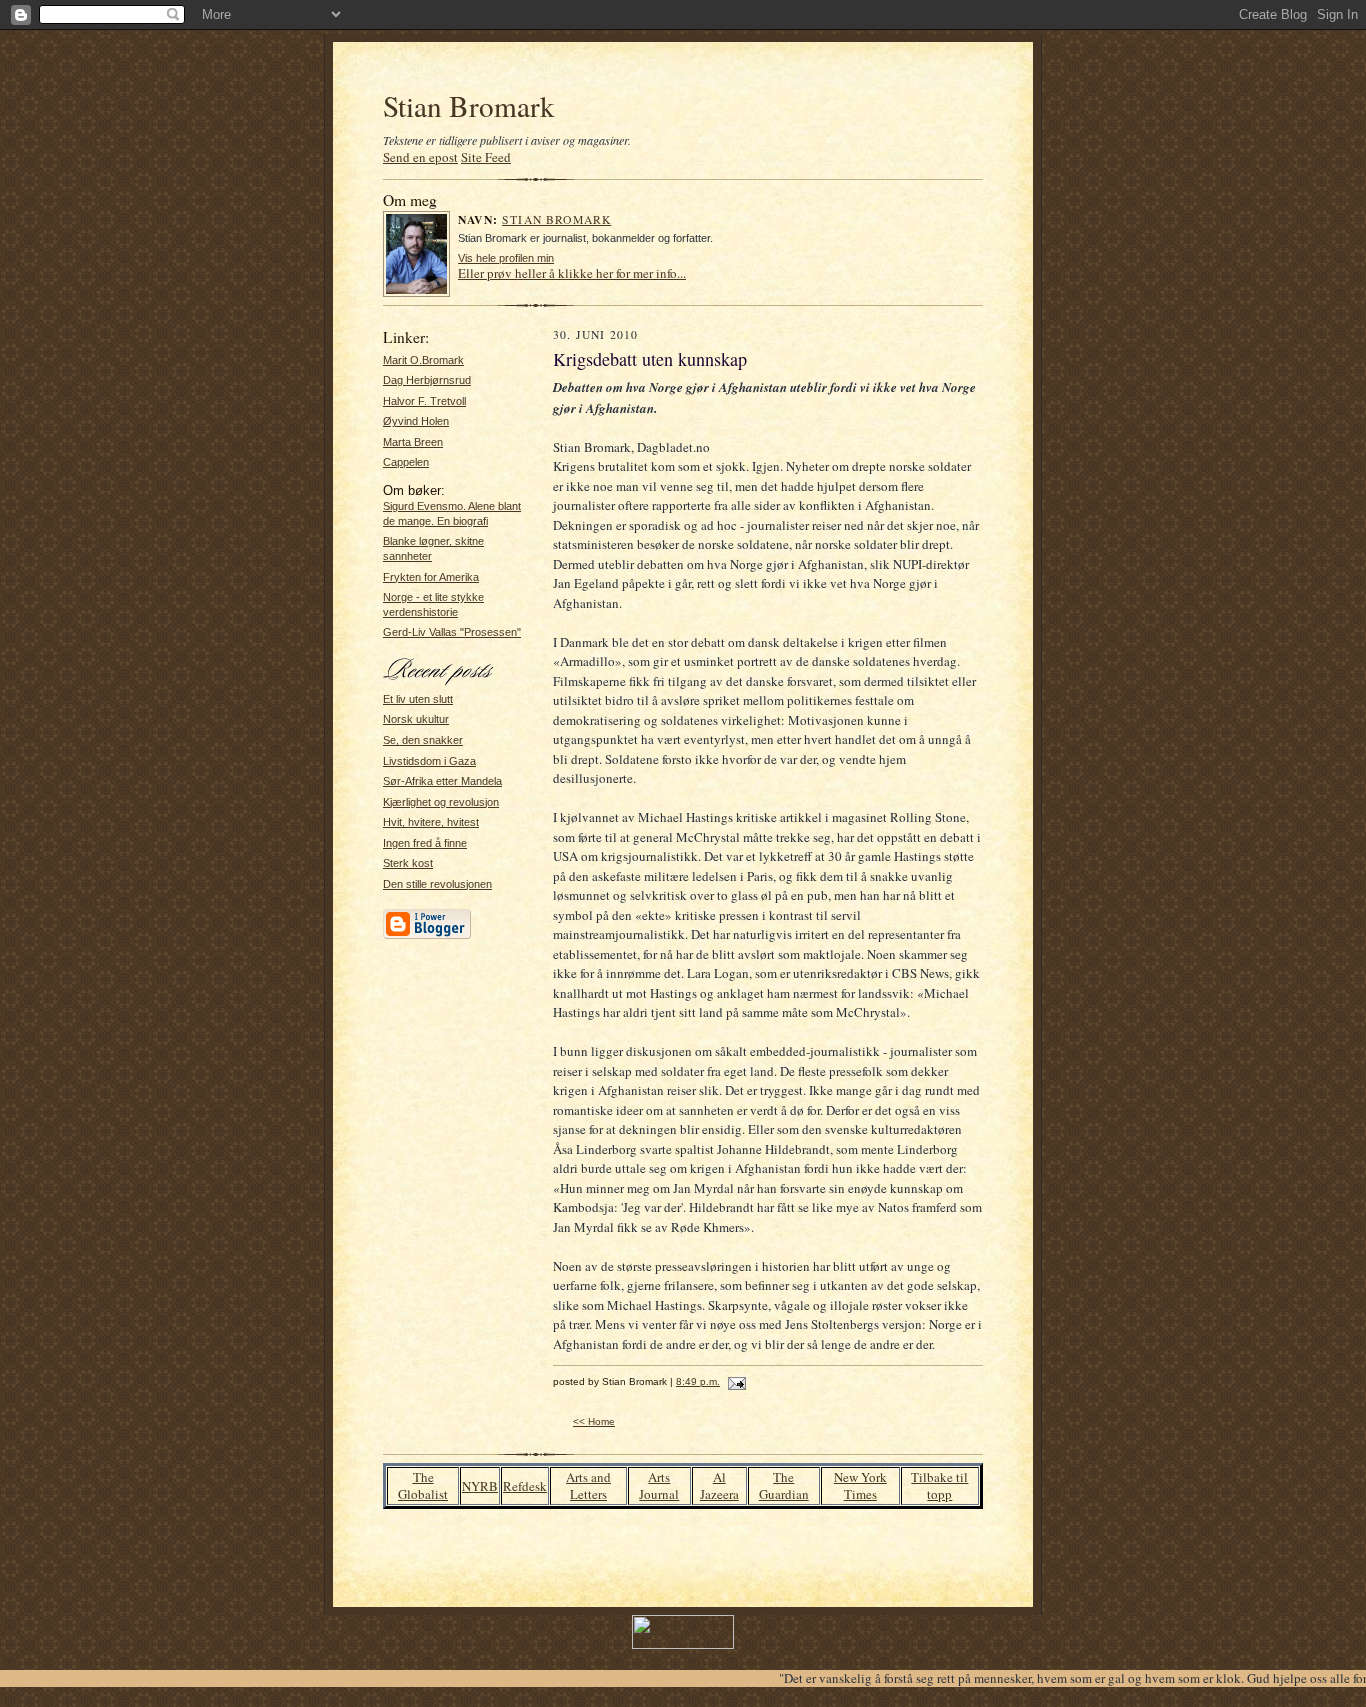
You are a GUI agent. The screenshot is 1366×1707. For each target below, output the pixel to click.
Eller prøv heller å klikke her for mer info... (572, 273)
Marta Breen (413, 442)
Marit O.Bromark (423, 360)
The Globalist (423, 1485)
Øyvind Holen (416, 421)
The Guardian (784, 1485)
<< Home (594, 1421)
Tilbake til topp (939, 1485)
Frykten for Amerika (431, 577)
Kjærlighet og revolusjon (441, 802)
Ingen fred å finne (425, 843)
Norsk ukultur (416, 719)
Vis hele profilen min (506, 258)
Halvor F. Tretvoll (424, 401)
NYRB (480, 1486)
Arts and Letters (588, 1485)
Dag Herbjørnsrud (427, 380)
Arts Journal (659, 1485)
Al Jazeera (719, 1485)
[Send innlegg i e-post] (734, 1381)
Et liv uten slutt (418, 699)
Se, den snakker (423, 740)
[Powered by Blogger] (427, 936)
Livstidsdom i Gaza (429, 761)
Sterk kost (408, 863)
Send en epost (420, 157)
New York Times (860, 1485)
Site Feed (486, 157)
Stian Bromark (469, 105)
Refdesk (525, 1486)
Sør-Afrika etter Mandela (442, 781)
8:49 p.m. (698, 1381)
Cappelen (406, 462)
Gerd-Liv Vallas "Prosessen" (452, 632)
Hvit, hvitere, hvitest (431, 822)
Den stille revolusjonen (437, 884)
